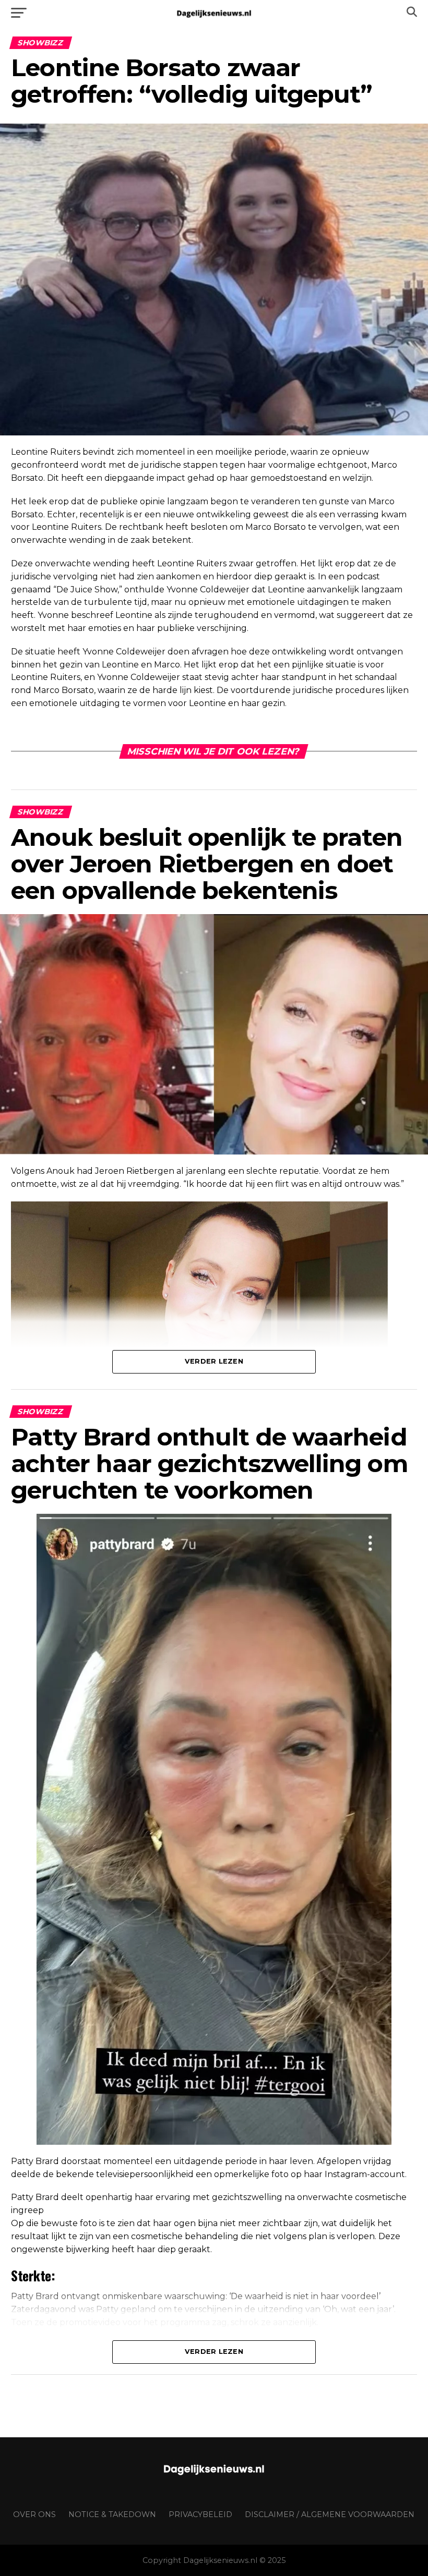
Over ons (34, 2514)
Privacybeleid (200, 2514)
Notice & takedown (112, 2514)
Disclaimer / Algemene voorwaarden (330, 2514)
